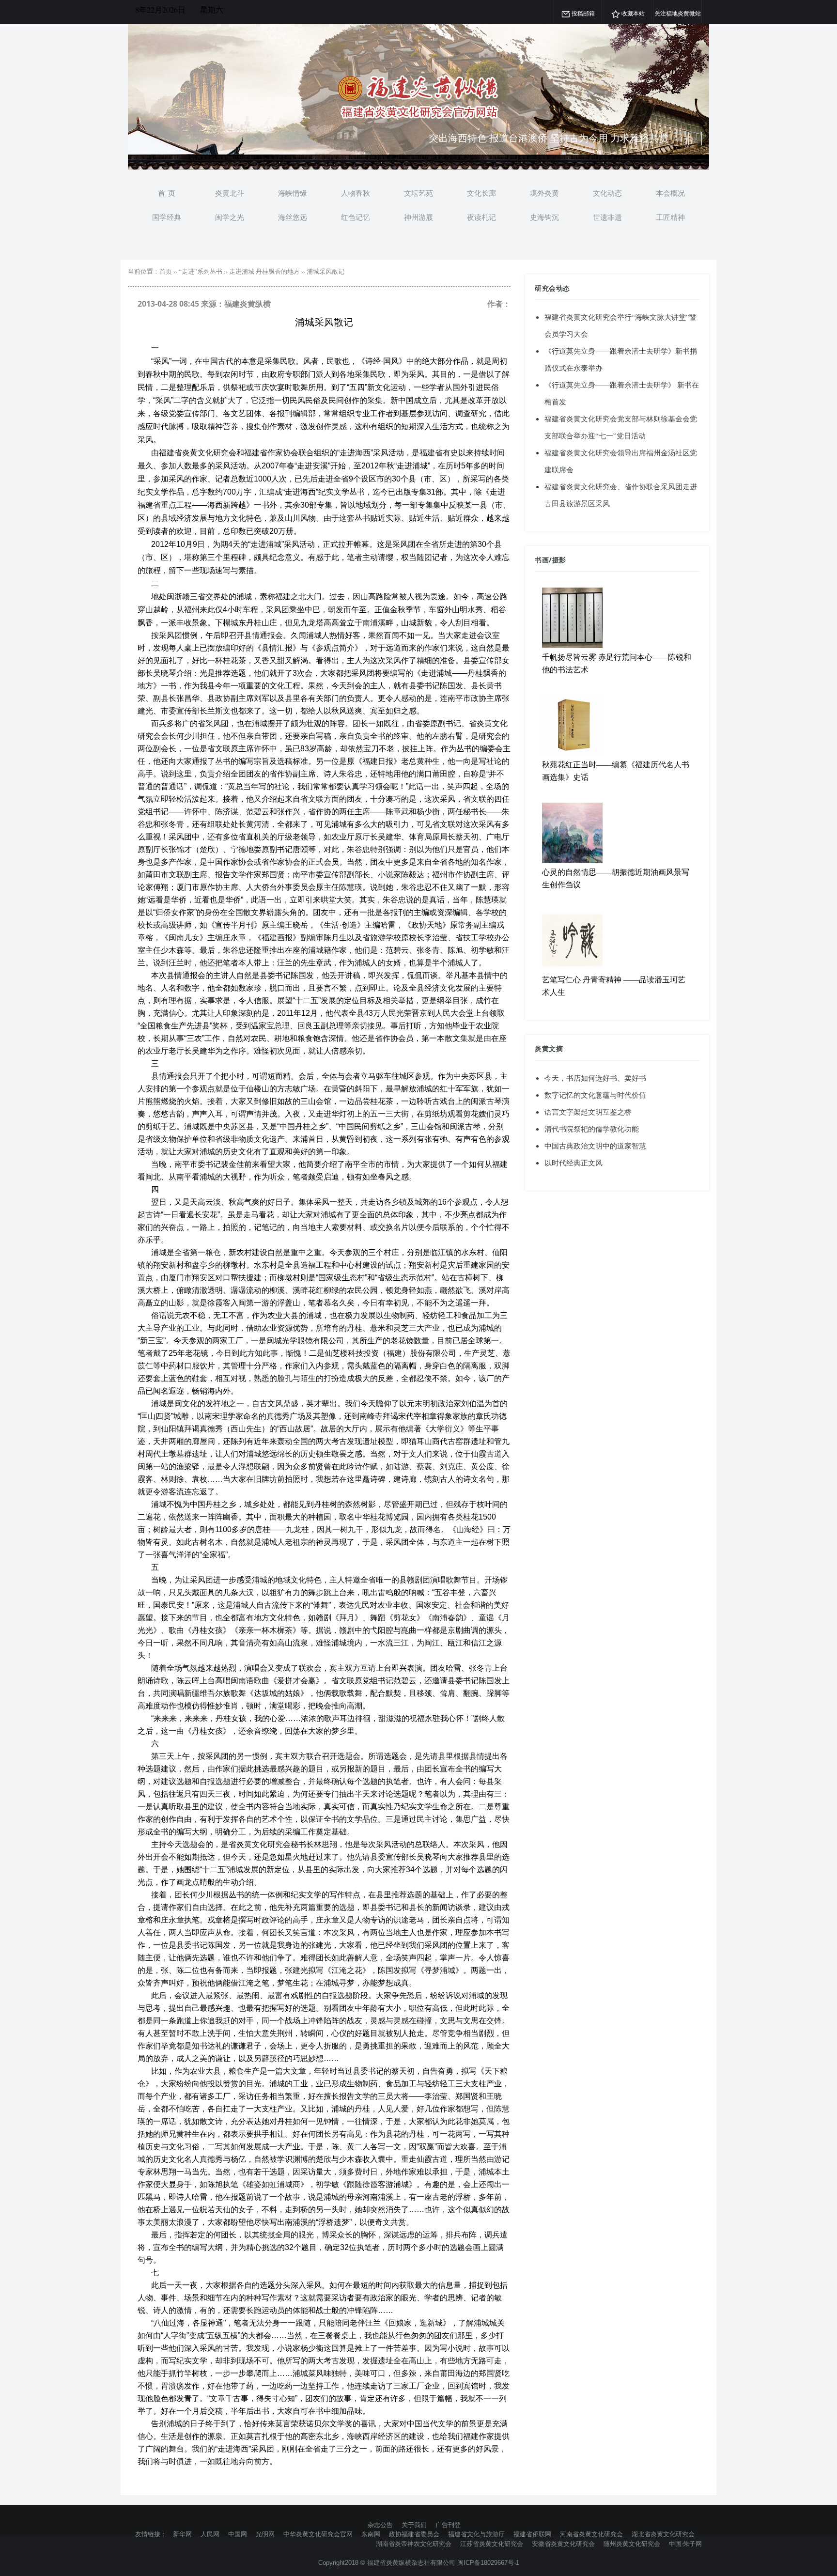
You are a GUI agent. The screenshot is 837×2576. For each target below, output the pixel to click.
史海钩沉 (544, 217)
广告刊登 (448, 2525)
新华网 (182, 2534)
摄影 (559, 560)
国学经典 (167, 217)
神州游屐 (418, 217)
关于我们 (414, 2525)
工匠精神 (670, 217)
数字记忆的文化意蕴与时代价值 (595, 1095)
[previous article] (695, 139)
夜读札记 (481, 217)
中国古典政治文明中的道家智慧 (595, 1146)
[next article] (680, 139)
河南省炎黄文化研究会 (591, 2534)
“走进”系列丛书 (201, 271)
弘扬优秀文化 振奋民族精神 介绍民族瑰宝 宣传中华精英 (549, 139)
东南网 (371, 2534)
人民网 (210, 2534)
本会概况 (670, 193)
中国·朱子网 (685, 2544)
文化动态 (607, 193)
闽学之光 (230, 217)
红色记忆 (356, 217)
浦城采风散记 (325, 271)
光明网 (265, 2534)
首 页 (167, 193)
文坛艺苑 (418, 193)
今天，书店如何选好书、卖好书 (595, 1078)
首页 (166, 271)
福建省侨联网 (532, 2534)
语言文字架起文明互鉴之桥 (588, 1112)
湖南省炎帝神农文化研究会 (414, 2544)
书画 (542, 560)
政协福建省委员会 (414, 2534)
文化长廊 (481, 193)
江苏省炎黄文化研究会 (492, 2544)
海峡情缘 (293, 193)
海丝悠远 (293, 217)
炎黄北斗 (230, 193)
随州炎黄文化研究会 (632, 2544)
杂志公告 (380, 2525)
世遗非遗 (607, 217)
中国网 (238, 2534)
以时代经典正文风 (573, 1163)
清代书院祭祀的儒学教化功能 (592, 1129)
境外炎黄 (544, 193)
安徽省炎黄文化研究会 (563, 2544)
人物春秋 (356, 193)
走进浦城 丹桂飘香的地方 (264, 271)
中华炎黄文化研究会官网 (318, 2534)
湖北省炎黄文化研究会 (663, 2534)
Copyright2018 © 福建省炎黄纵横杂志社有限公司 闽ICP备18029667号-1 (419, 2563)
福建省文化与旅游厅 (476, 2534)
